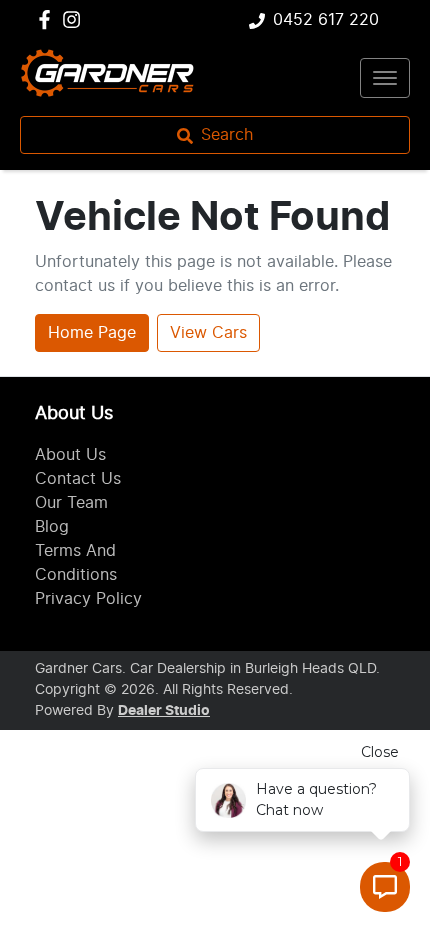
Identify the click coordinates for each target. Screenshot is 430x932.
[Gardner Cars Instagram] (75, 19)
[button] (385, 78)
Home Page (92, 333)
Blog (52, 527)
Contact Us (78, 479)
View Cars (208, 333)
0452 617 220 (326, 20)
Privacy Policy (88, 599)
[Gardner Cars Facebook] (48, 19)
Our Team (71, 503)
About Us (70, 455)
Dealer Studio (164, 711)
